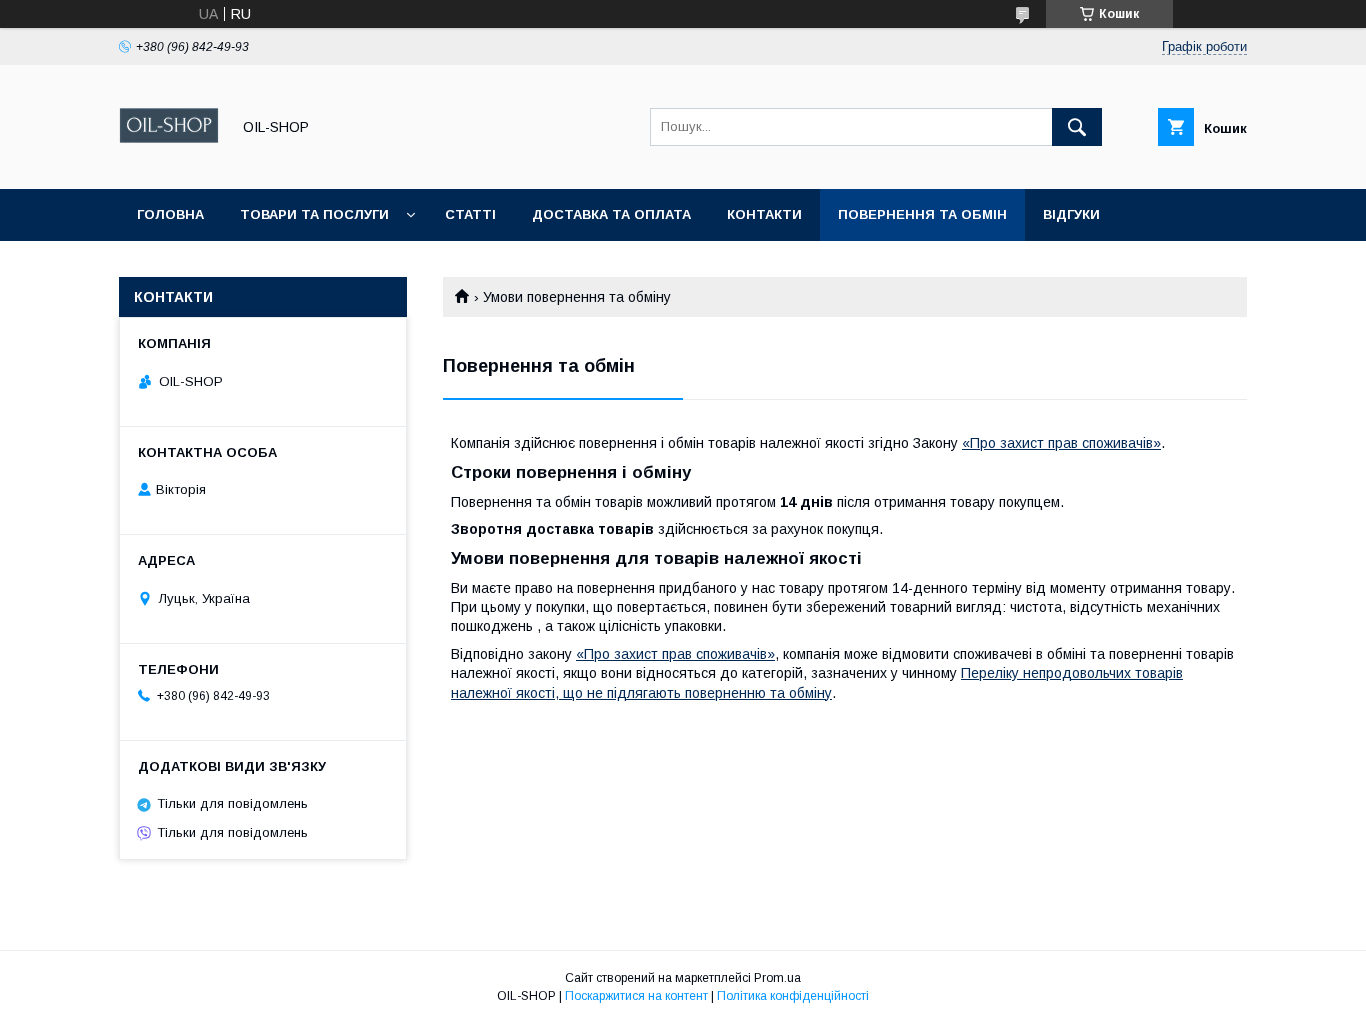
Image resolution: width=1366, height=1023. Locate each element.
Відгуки (1071, 214)
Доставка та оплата (611, 214)
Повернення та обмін (922, 214)
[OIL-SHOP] (169, 163)
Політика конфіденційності (793, 996)
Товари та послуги (314, 214)
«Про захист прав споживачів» (1061, 443)
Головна (170, 214)
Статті (470, 214)
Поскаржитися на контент (636, 996)
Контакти (764, 214)
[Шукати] (1077, 127)
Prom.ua (777, 978)
